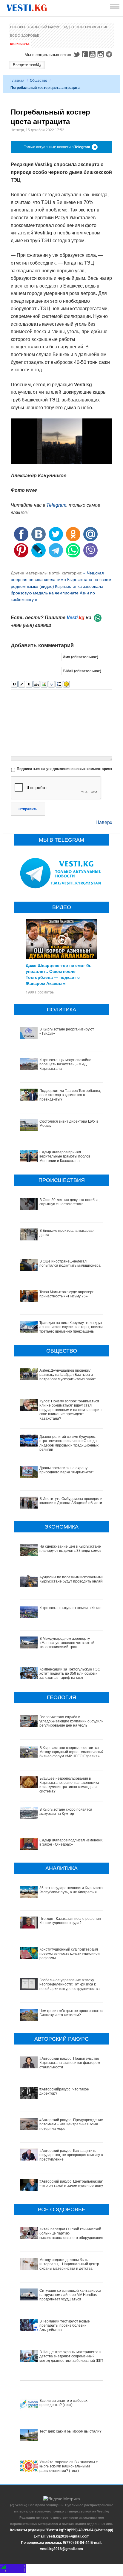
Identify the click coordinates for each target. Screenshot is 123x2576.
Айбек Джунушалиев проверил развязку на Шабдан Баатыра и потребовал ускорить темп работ (68, 1375)
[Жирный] (14, 684)
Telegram (110, 54)
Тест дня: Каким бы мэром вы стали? (70, 2431)
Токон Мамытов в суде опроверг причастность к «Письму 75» (66, 1294)
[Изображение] (44, 684)
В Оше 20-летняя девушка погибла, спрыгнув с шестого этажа (69, 1202)
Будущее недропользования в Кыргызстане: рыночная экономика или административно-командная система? (69, 1785)
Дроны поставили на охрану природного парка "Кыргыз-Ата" (66, 1470)
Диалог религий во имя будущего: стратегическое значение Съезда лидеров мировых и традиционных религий (69, 1443)
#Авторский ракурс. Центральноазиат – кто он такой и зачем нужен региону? (72, 2184)
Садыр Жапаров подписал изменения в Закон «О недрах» (72, 1842)
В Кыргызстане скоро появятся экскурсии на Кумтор (66, 1812)
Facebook (85, 54)
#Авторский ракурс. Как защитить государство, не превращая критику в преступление (71, 2155)
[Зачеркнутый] (37, 684)
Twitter (76, 54)
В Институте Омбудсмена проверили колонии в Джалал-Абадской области (71, 1501)
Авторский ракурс (44, 27)
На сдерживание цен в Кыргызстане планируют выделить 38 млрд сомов (70, 1549)
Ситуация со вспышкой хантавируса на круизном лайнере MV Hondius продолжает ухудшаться (70, 2295)
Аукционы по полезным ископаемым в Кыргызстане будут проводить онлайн (72, 1579)
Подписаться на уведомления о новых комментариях (64, 769)
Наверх (104, 822)
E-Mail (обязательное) (82, 671)
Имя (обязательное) (80, 657)
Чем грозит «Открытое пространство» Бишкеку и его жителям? (72, 2013)
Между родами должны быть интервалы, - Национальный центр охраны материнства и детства (69, 2264)
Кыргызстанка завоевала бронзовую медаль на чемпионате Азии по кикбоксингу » (57, 593)
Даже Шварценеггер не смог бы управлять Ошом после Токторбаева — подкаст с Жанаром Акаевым (59, 974)
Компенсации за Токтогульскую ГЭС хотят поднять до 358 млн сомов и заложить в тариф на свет (70, 1674)
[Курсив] (22, 684)
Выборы (18, 27)
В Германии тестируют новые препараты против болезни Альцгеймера (65, 2326)
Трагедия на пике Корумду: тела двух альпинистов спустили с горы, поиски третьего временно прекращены (71, 1327)
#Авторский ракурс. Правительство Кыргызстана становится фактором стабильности (70, 2063)
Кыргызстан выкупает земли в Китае (70, 1608)
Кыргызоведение (92, 27)
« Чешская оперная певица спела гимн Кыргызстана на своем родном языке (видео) (61, 580)
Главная (17, 81)
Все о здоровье (25, 35)
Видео (68, 27)
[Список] (59, 684)
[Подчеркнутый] (29, 684)
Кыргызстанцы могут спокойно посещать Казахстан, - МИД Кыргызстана (65, 1064)
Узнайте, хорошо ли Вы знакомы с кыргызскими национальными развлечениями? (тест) (69, 2466)
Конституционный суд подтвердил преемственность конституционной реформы (70, 1954)
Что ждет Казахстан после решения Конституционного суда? (70, 1921)
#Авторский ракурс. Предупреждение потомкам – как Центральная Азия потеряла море (71, 2124)
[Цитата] (51, 684)
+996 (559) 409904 (31, 626)
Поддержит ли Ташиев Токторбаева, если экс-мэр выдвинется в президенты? (70, 1095)
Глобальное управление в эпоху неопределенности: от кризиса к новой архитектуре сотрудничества (70, 1984)
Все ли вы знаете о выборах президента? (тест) (63, 2403)
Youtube (93, 54)
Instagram (102, 54)
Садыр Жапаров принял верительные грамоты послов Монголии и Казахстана (65, 1156)
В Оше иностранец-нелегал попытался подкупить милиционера (70, 1263)
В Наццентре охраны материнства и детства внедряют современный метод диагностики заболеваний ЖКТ (71, 2356)
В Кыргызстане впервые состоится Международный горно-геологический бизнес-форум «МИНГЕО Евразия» (72, 1752)
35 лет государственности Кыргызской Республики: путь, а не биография (72, 1890)
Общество (39, 81)
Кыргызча (20, 44)
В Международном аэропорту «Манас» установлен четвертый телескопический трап (67, 1643)
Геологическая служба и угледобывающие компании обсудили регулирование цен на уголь (72, 1721)
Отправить (28, 809)
